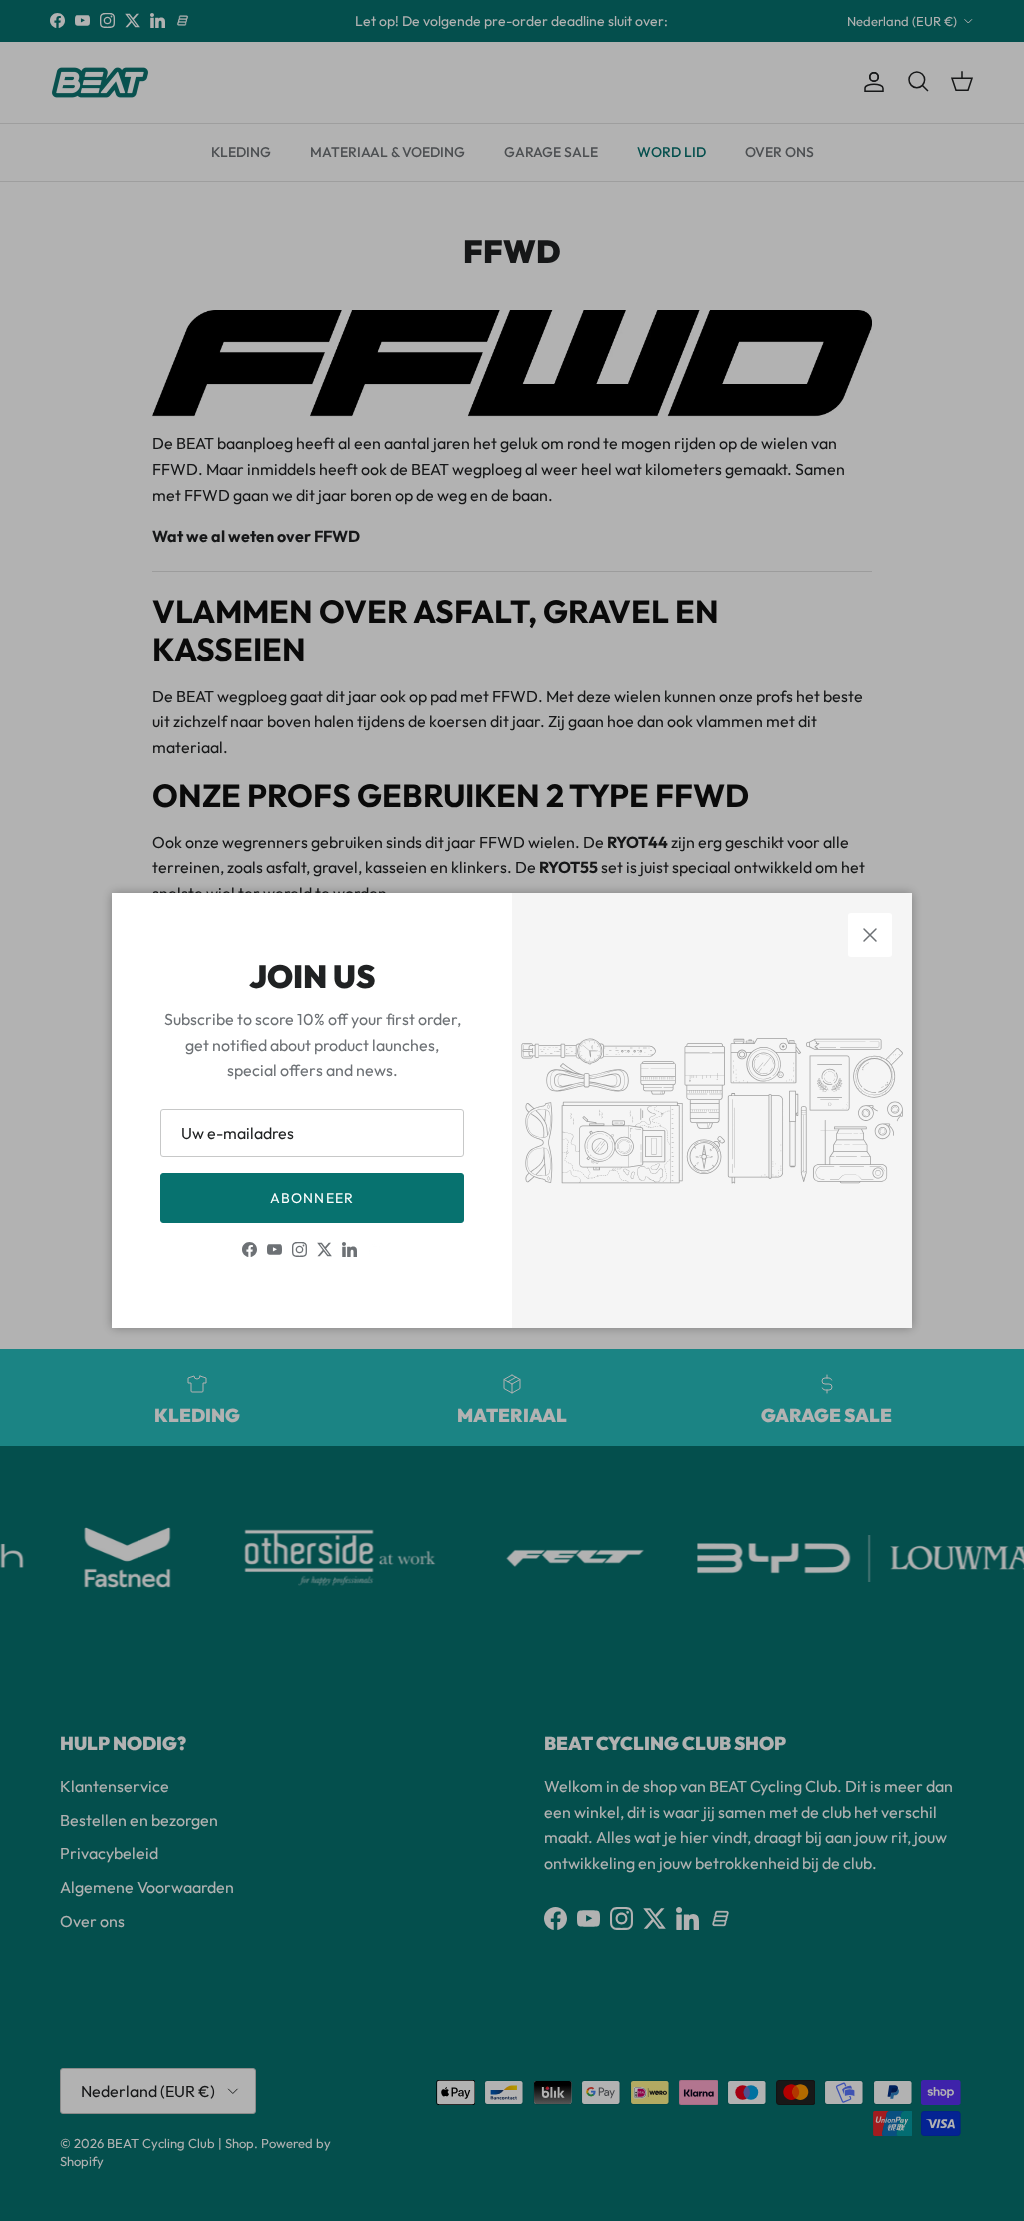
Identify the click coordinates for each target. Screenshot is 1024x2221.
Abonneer (312, 1198)
